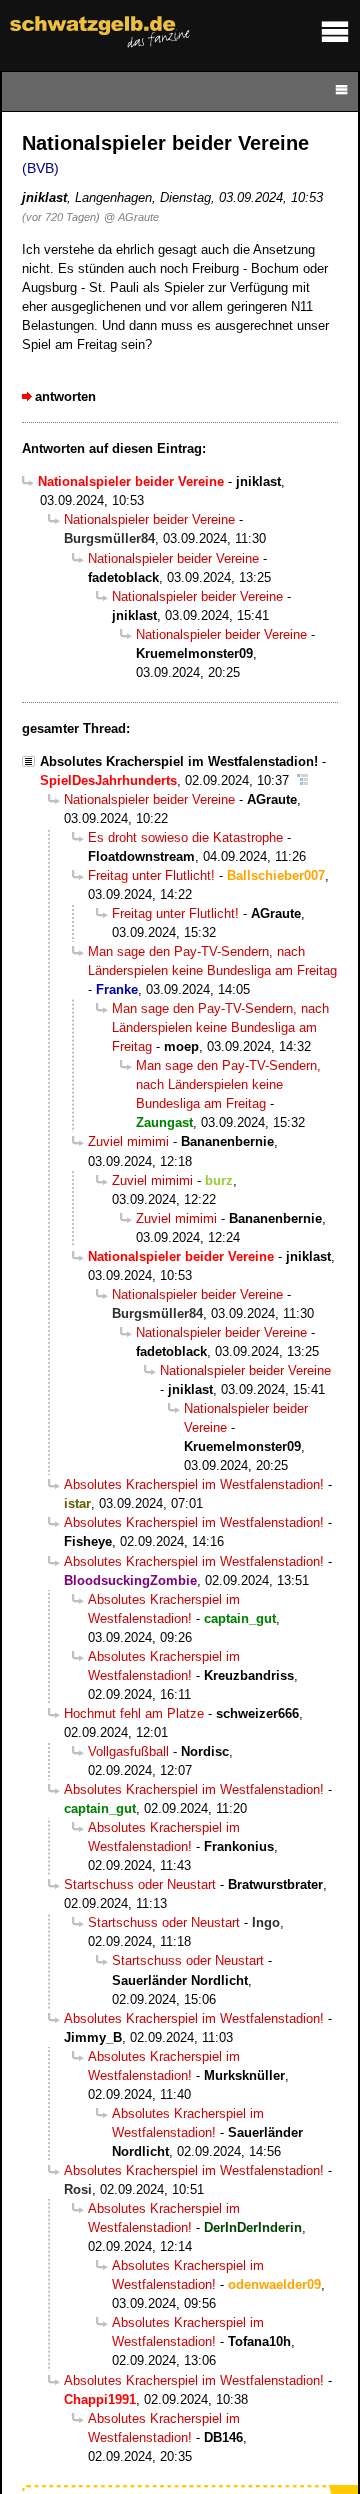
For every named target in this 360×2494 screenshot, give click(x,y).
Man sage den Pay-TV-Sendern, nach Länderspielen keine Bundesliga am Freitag (220, 1027)
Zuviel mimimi (128, 1141)
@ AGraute (131, 217)
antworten (65, 396)
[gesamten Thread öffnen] (302, 780)
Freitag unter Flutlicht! (151, 875)
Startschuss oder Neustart (140, 1884)
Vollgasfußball (128, 1751)
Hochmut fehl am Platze (134, 1713)
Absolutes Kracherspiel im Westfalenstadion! (179, 761)
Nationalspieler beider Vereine (149, 519)
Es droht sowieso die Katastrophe (185, 837)
